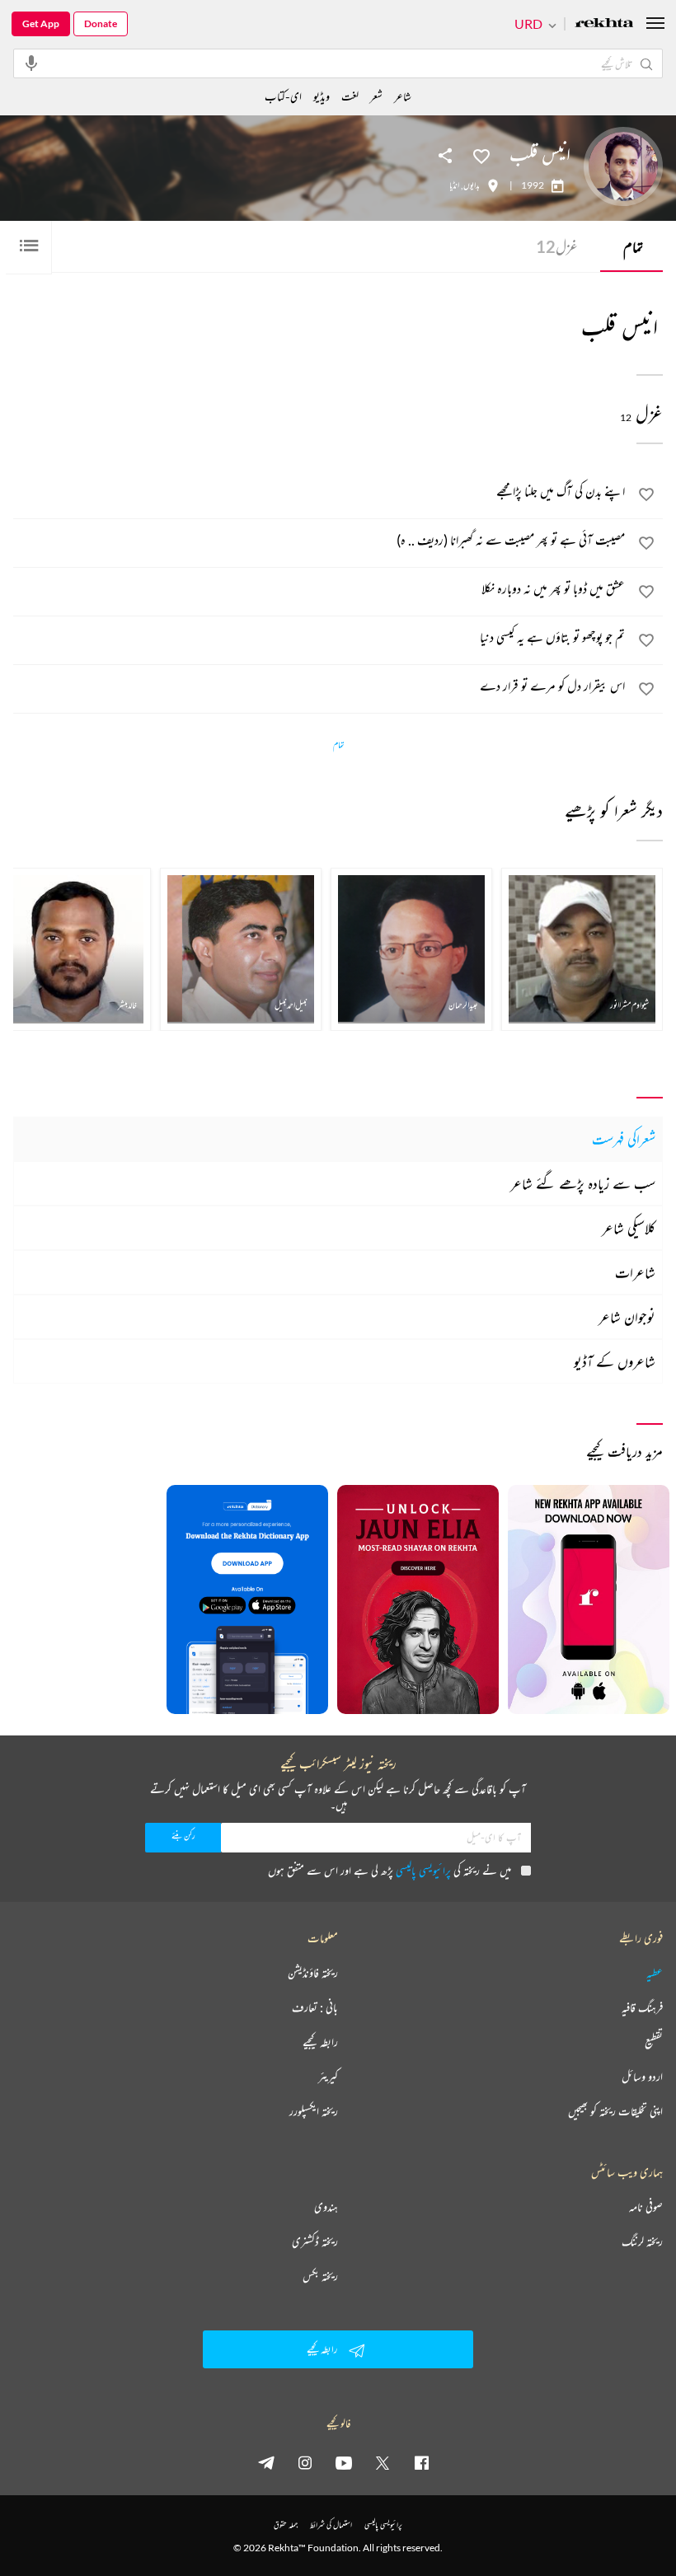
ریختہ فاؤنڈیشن (313, 1973)
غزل (557, 246)
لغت (350, 96)
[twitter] (383, 2462)
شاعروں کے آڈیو (615, 1361)
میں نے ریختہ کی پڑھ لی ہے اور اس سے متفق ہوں (390, 1870)
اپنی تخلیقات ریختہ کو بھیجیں (615, 2111)
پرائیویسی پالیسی (423, 1870)
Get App (41, 23)
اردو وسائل (642, 2077)
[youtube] (344, 2462)
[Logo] (604, 24)
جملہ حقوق (286, 2524)
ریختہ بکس (320, 2276)
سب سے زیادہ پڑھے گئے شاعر (583, 1183)
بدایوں (472, 185)
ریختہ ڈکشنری (315, 2241)
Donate (101, 23)
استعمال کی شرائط (331, 2524)
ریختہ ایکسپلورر (314, 2111)
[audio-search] (31, 63)
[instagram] (305, 2462)
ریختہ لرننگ (642, 2241)
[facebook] (421, 2462)
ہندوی (326, 2207)
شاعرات (635, 1272)
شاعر (403, 96)
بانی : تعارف (315, 2007)
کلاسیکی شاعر (629, 1228)
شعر (376, 96)
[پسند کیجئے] (481, 155)
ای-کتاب (283, 96)
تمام (633, 246)
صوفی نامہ (646, 2207)
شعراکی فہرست (624, 1139)
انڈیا (454, 185)
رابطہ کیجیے (320, 2042)
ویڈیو (322, 96)
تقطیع (654, 2042)
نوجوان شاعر (627, 1317)
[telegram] (266, 2462)
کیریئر (328, 2077)
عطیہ (655, 1973)
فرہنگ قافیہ (642, 2007)
